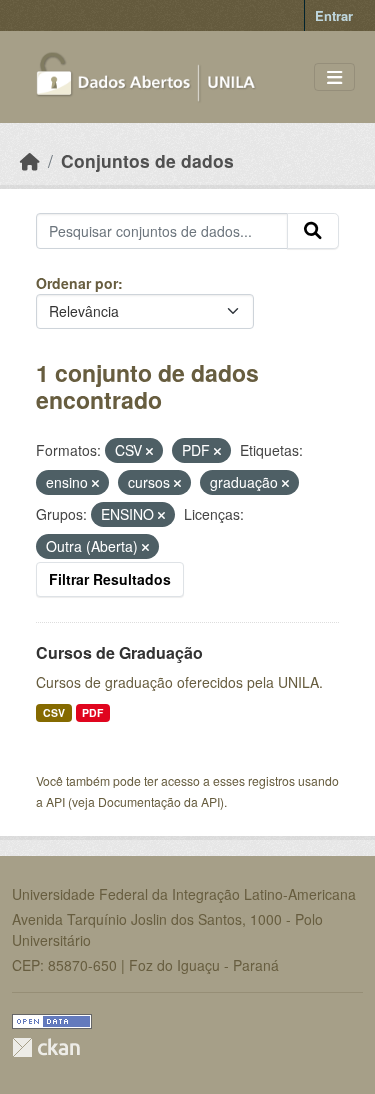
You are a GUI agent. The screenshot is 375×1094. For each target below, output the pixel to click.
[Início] (30, 160)
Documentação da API (159, 801)
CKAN (46, 1047)
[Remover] (149, 451)
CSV (54, 712)
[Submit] (313, 231)
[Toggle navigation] (334, 77)
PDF (92, 712)
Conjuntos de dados (147, 160)
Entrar (334, 15)
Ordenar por (77, 283)
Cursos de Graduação (119, 652)
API (55, 801)
